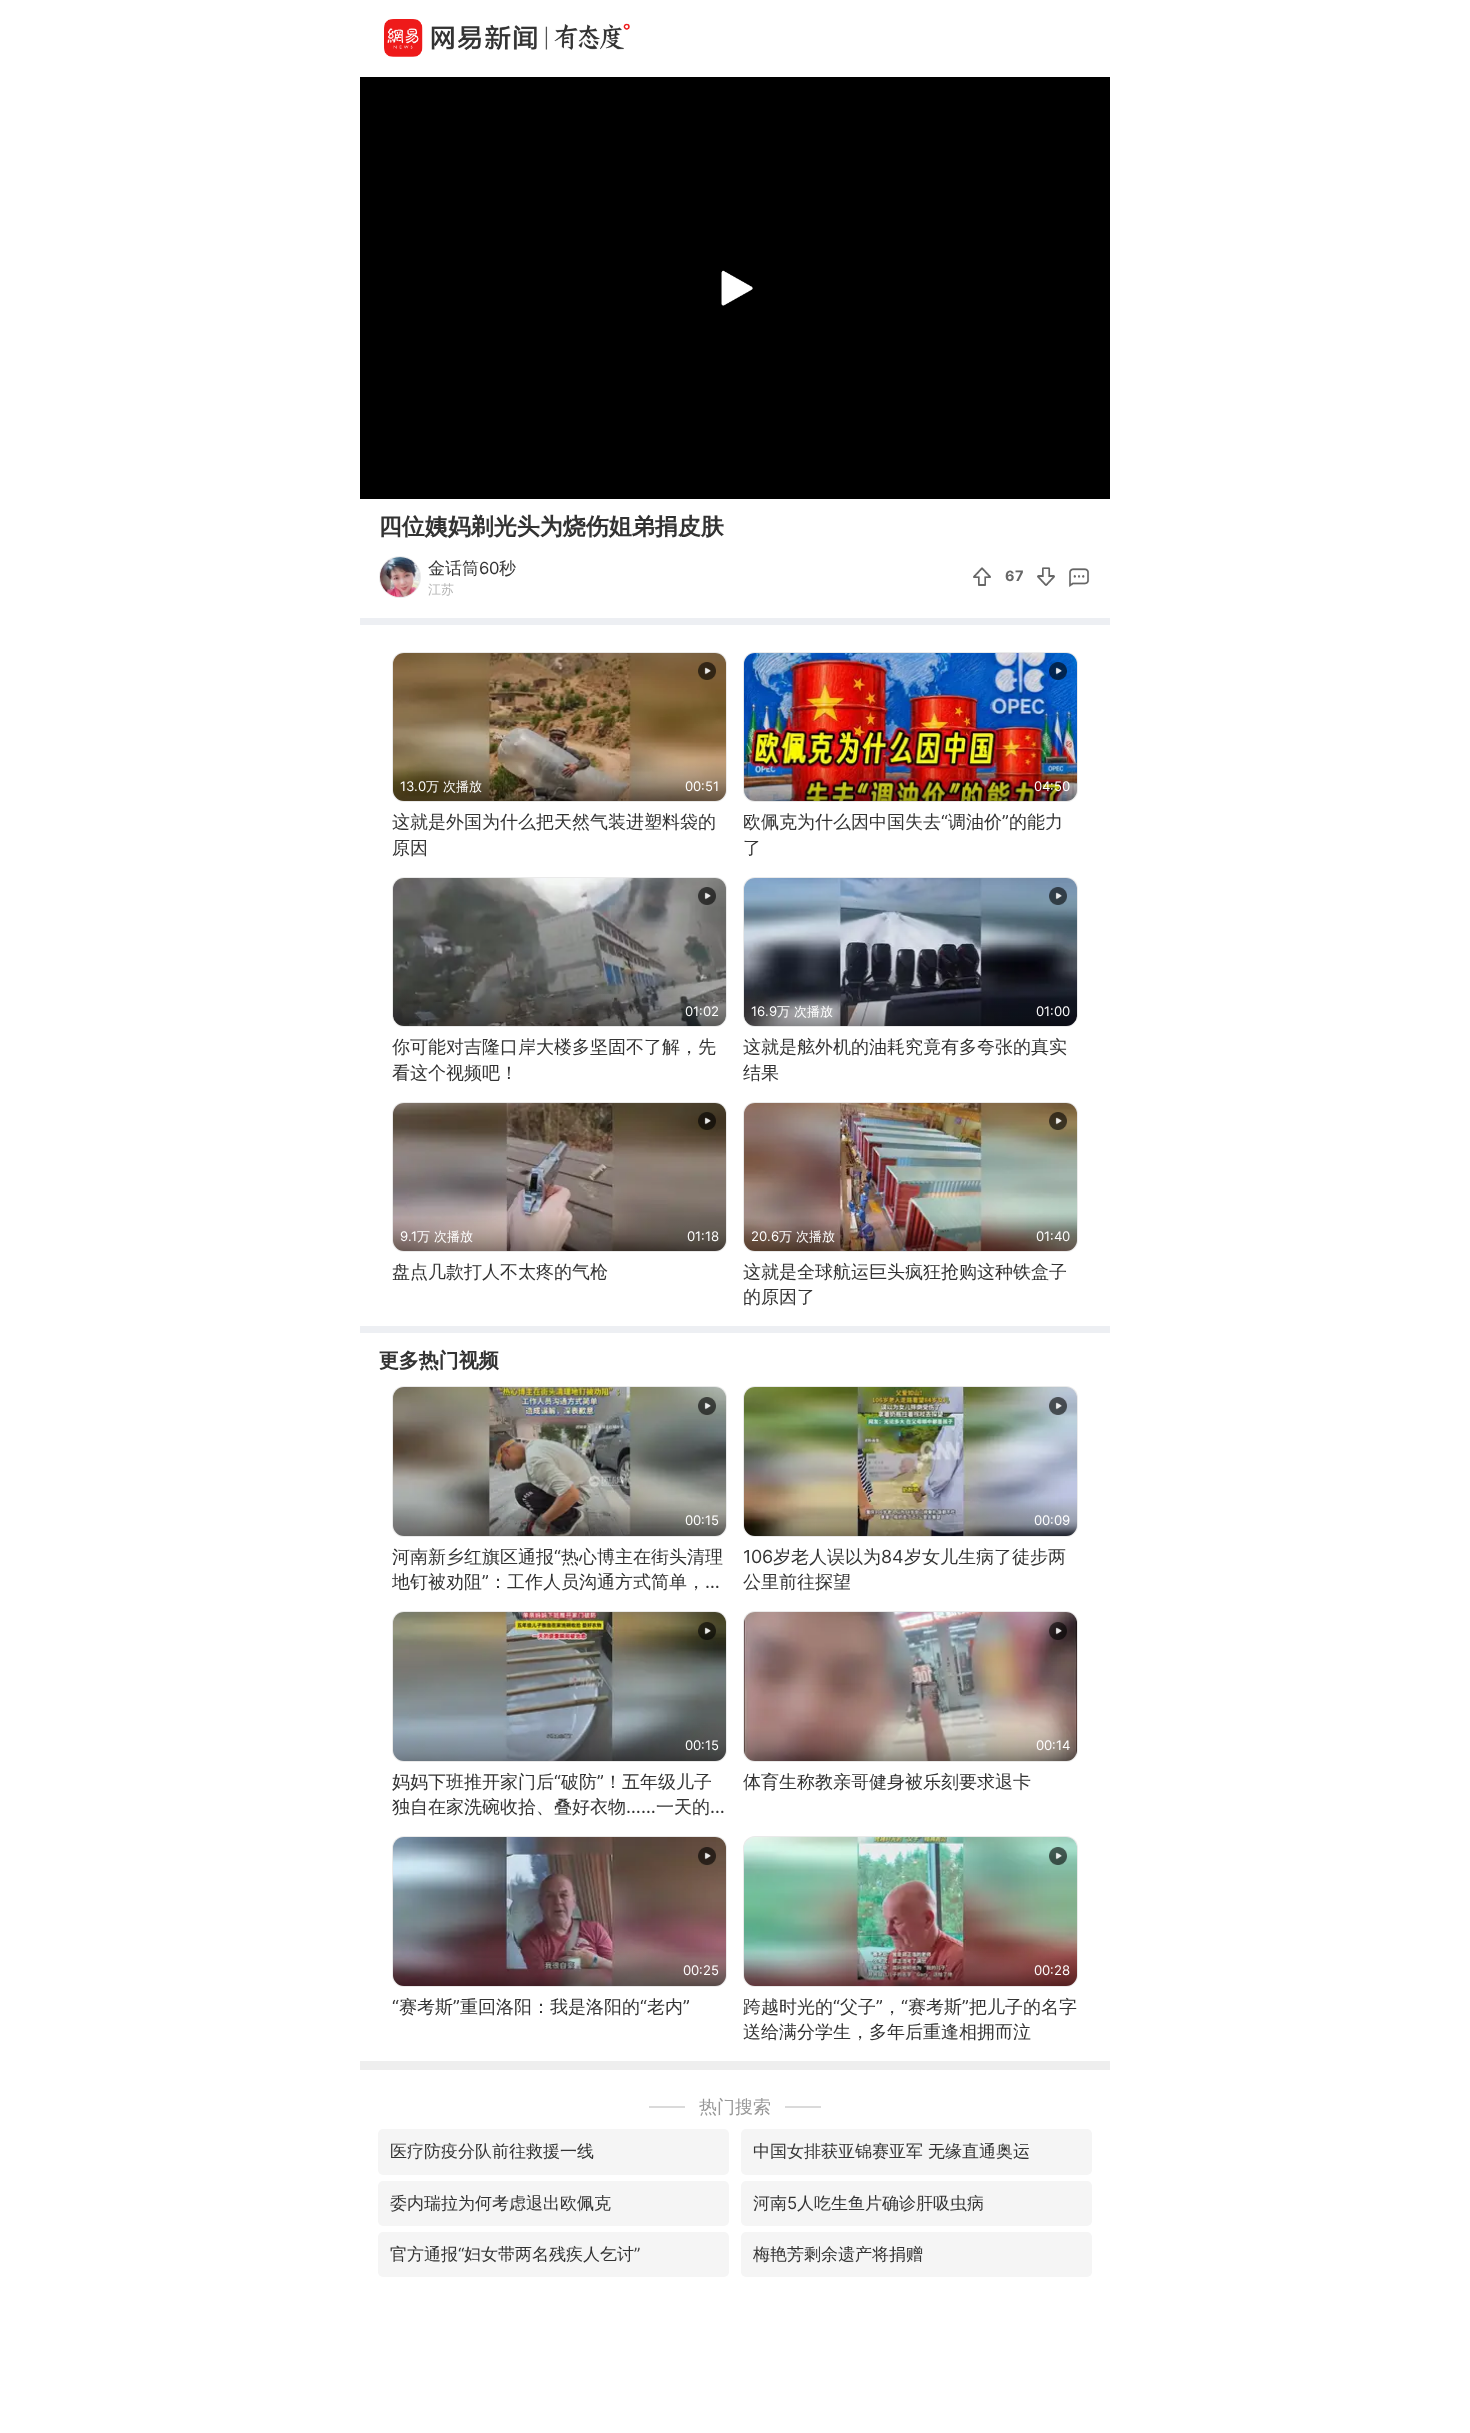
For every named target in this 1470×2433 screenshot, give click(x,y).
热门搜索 (735, 2106)
